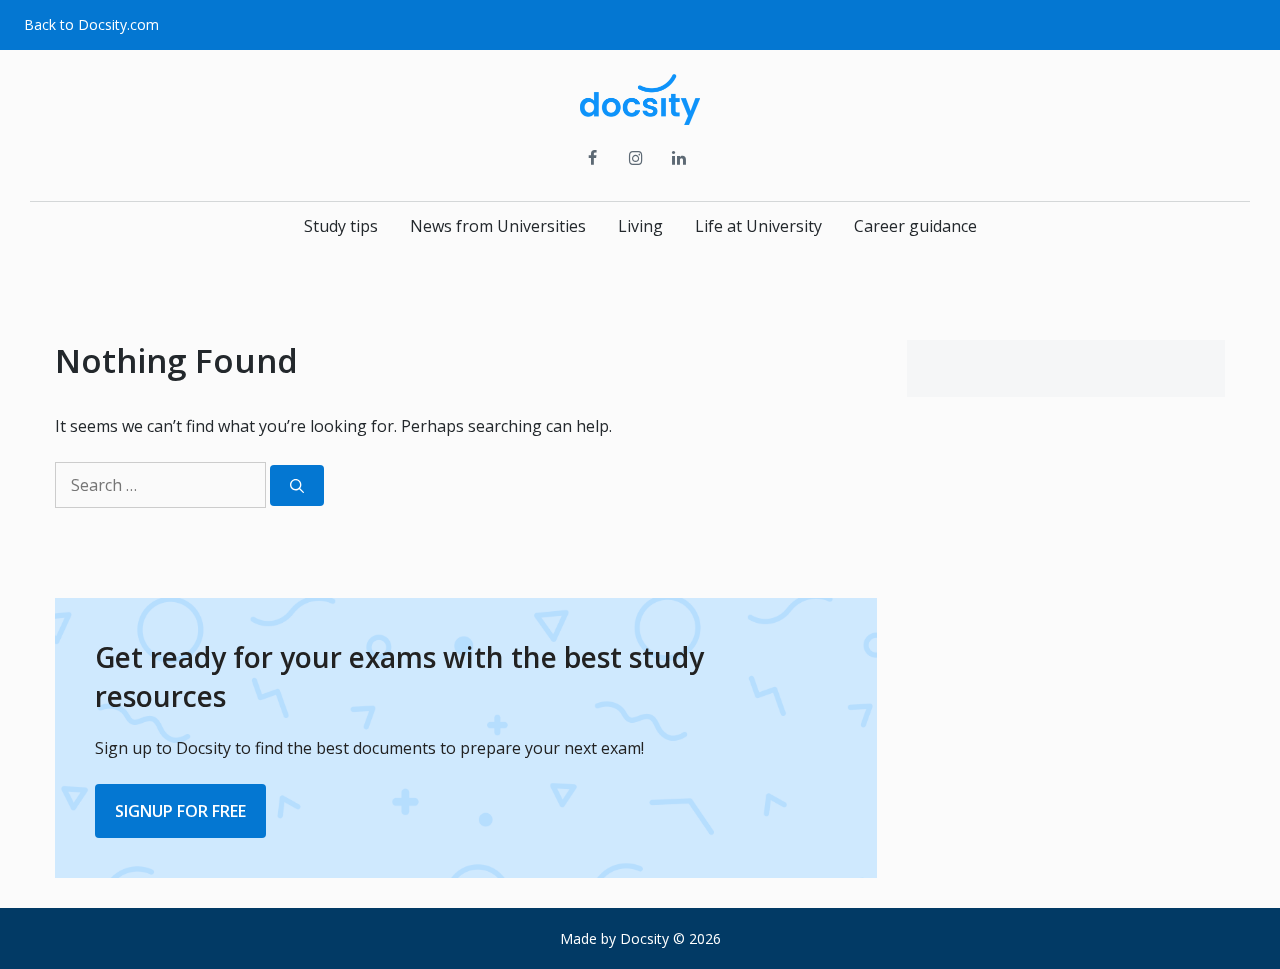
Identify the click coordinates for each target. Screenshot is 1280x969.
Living (640, 226)
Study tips (341, 226)
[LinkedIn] (679, 159)
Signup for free (180, 811)
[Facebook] (592, 159)
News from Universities (498, 226)
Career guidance (915, 226)
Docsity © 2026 (670, 938)
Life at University (758, 226)
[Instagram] (635, 159)
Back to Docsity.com (91, 24)
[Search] (297, 485)
